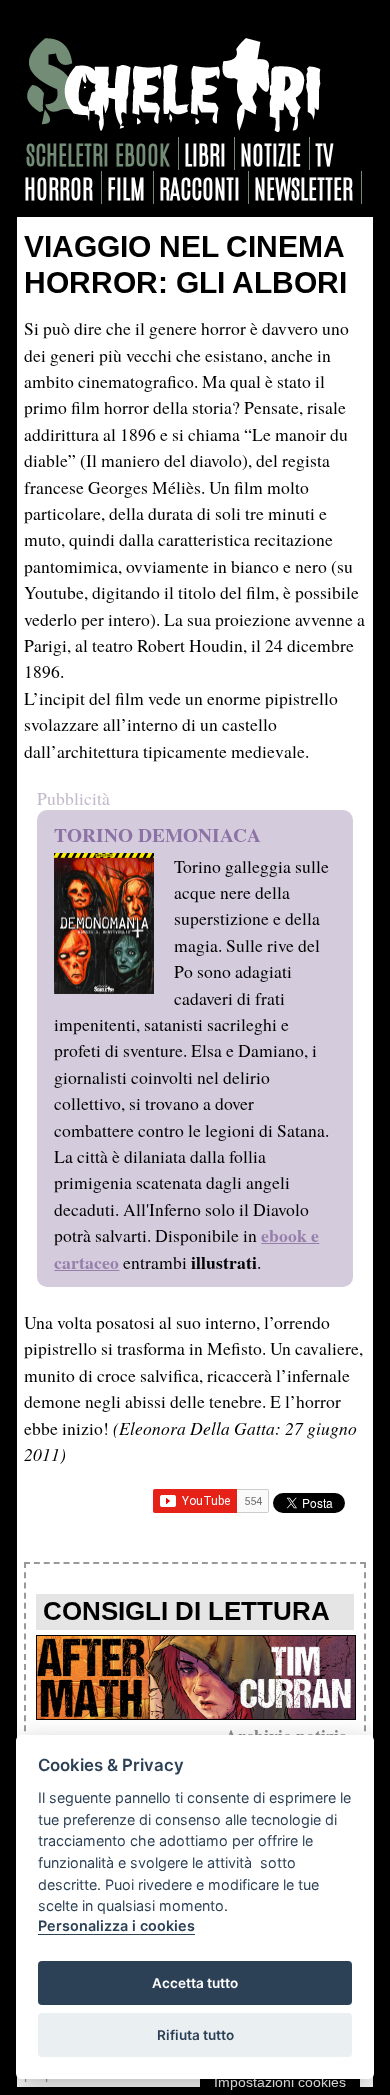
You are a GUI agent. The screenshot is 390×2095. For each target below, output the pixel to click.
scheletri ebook (98, 153)
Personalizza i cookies (116, 1925)
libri (205, 153)
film (126, 187)
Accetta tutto (195, 1983)
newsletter (303, 187)
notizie (270, 153)
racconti (199, 187)
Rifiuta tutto (195, 2035)
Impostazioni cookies (280, 2082)
